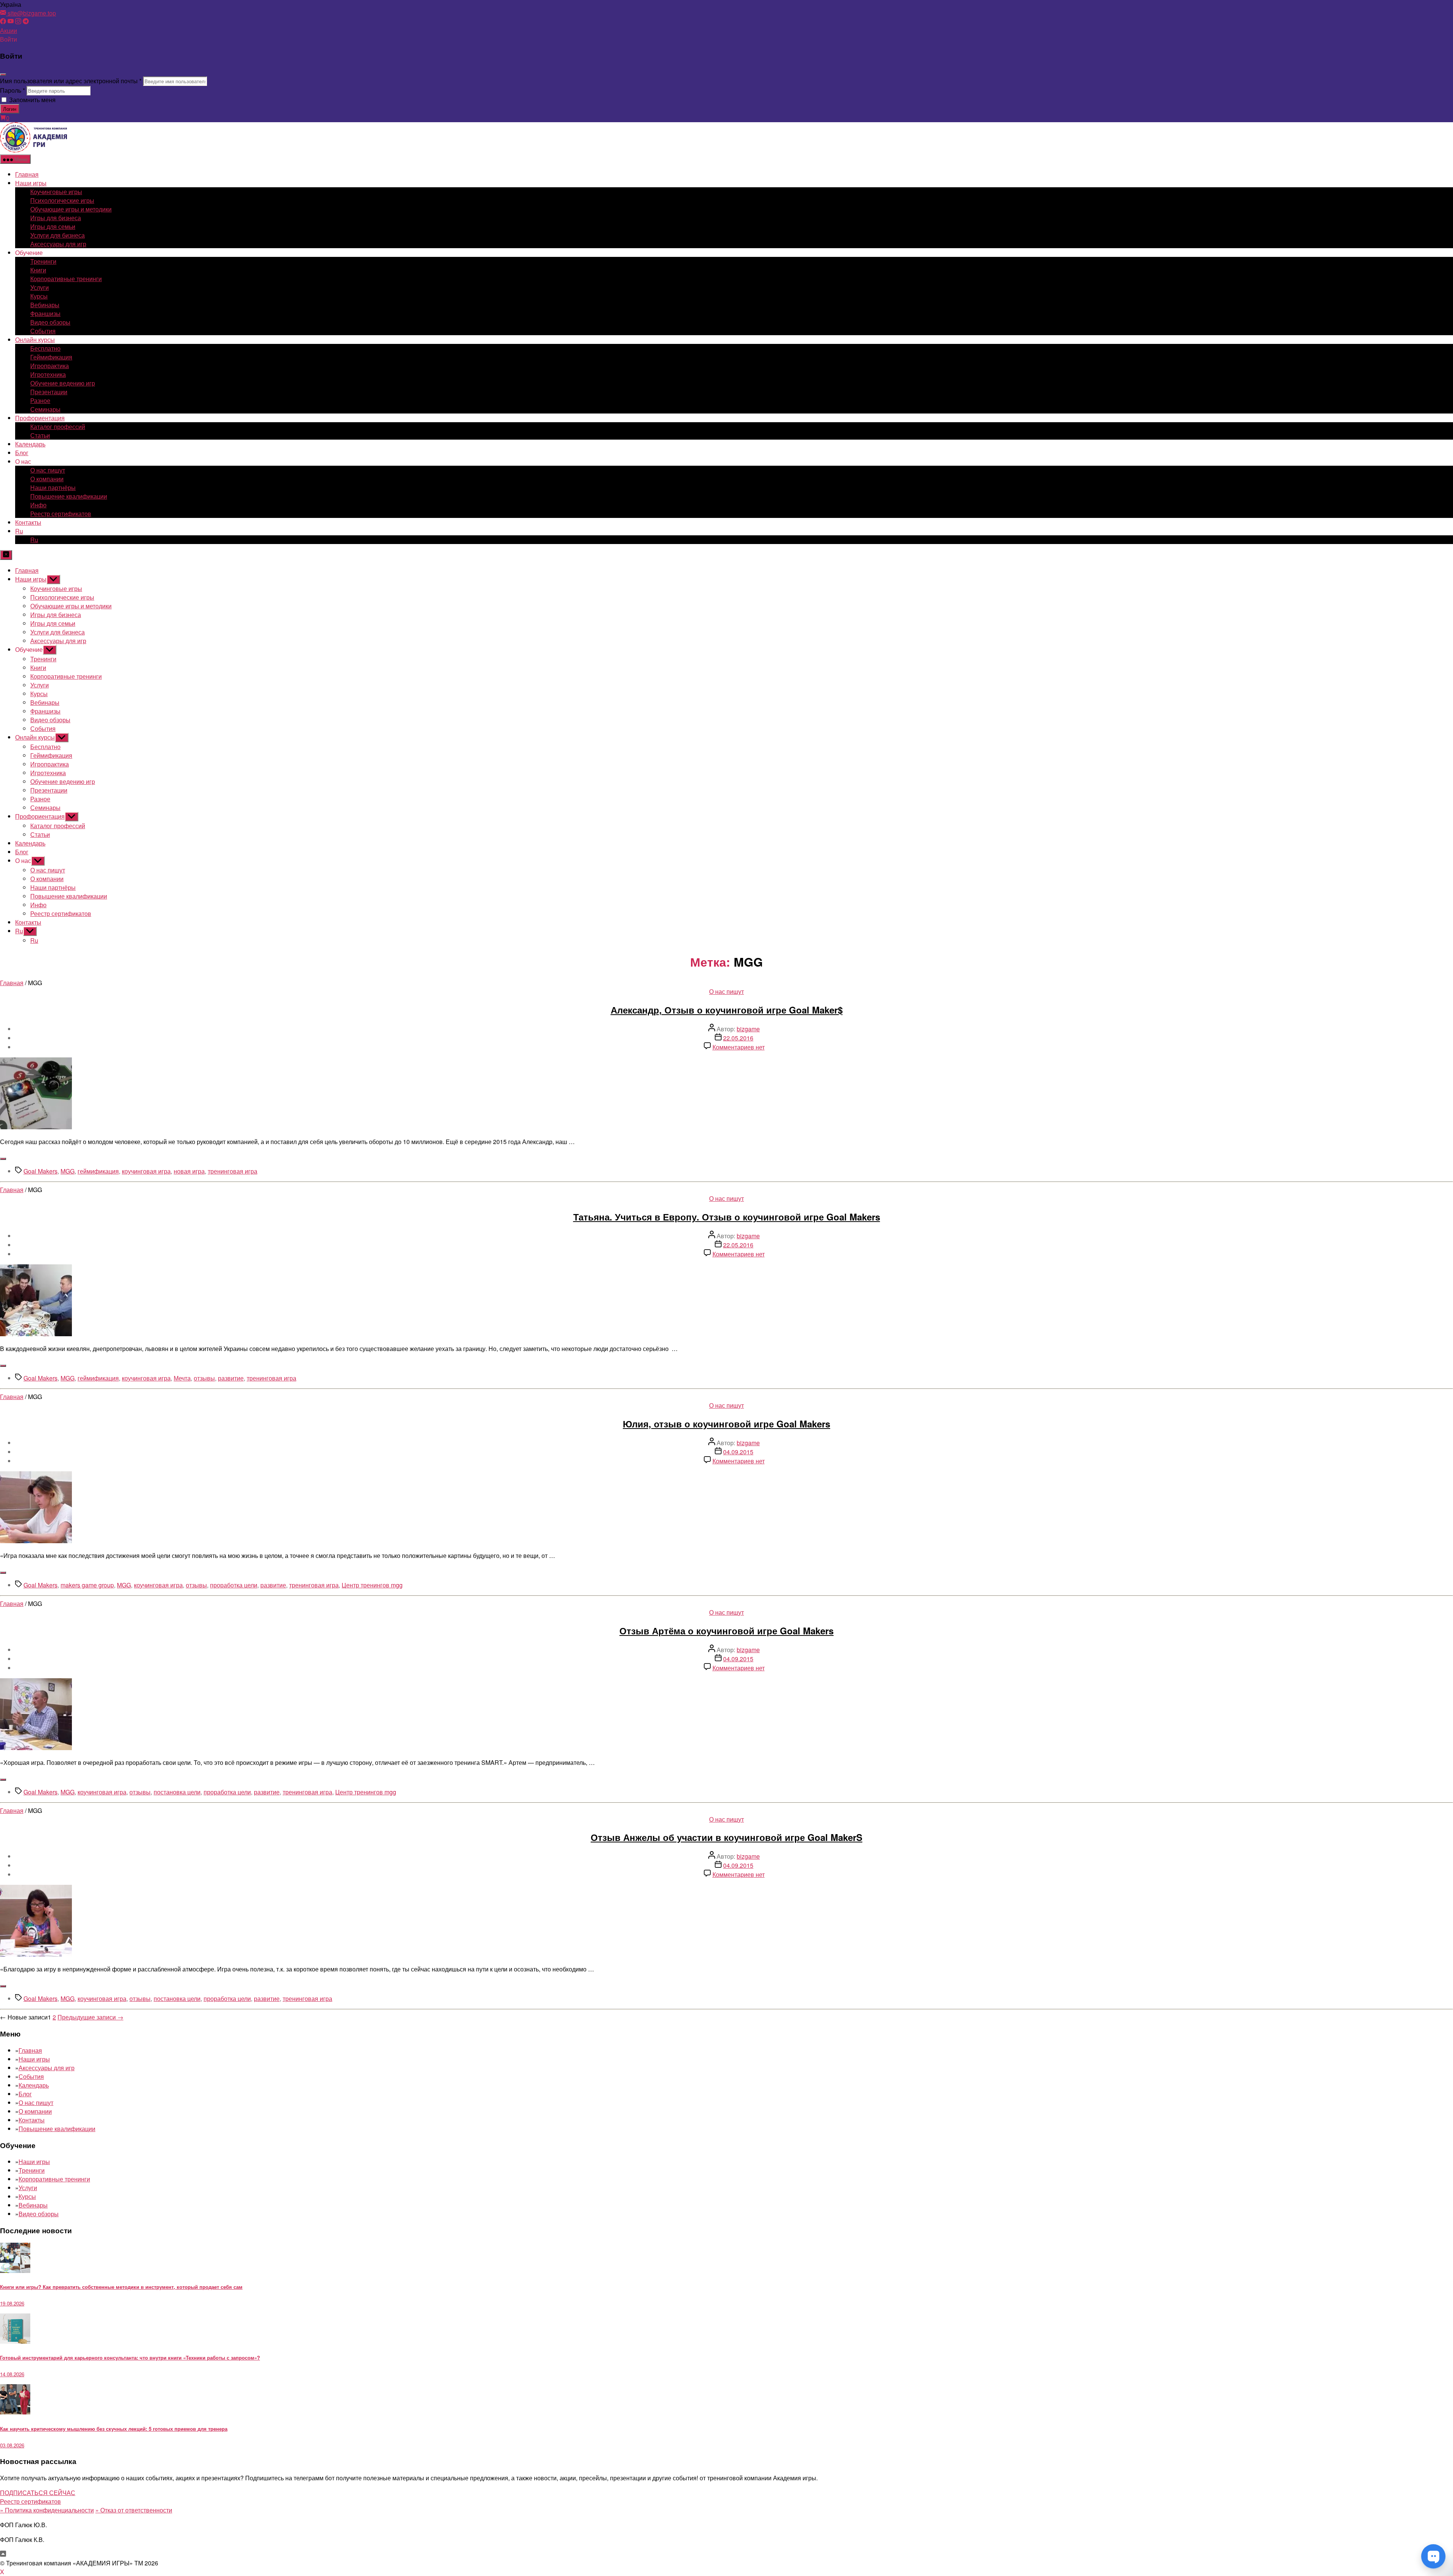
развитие (231, 1378)
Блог (22, 453)
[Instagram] (18, 22)
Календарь (30, 444)
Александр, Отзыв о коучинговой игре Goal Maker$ (727, 1010)
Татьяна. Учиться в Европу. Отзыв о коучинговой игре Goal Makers (727, 1217)
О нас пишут (48, 470)
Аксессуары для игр (58, 244)
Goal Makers (40, 1171)
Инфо (38, 505)
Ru (19, 531)
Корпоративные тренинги (66, 279)
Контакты (28, 522)
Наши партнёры (53, 487)
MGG (68, 1171)
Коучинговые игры (56, 192)
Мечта (182, 1378)
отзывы (204, 1378)
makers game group (87, 1585)
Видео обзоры (50, 322)
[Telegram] (26, 22)
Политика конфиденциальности (47, 2510)
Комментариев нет (739, 1047)
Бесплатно (45, 348)
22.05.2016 (738, 1038)
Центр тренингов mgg (372, 1585)
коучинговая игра (146, 1171)
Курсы (39, 296)
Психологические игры (62, 200)
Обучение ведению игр (63, 383)
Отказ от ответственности (134, 2510)
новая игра (189, 1171)
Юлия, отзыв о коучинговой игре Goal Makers (726, 1424)
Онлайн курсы (35, 340)
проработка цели (234, 1585)
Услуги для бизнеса (58, 235)
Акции (9, 30)
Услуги (40, 287)
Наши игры (31, 183)
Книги (38, 270)
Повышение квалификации (69, 496)
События (43, 331)
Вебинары (45, 305)
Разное (40, 400)
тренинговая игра (233, 1171)
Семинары (45, 409)
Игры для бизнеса (56, 218)
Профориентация (40, 418)
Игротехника (48, 374)
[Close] (3, 75)
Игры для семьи (53, 226)
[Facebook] (3, 22)
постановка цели (177, 1792)
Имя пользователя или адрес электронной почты (71, 81)
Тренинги (43, 261)
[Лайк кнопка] (3, 1159)
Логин (10, 109)
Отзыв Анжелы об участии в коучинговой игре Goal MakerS (726, 1837)
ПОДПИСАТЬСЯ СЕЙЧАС (38, 2493)
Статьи (40, 435)
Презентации (49, 392)
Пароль (12, 90)
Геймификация (51, 357)
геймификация (98, 1171)
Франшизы (45, 313)
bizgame (748, 1029)
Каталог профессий (58, 427)
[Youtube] (11, 22)
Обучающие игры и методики (71, 209)
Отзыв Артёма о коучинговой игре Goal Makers (726, 1631)
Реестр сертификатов (61, 514)
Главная (27, 174)
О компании (47, 479)
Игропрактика (50, 366)
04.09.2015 (738, 1452)
